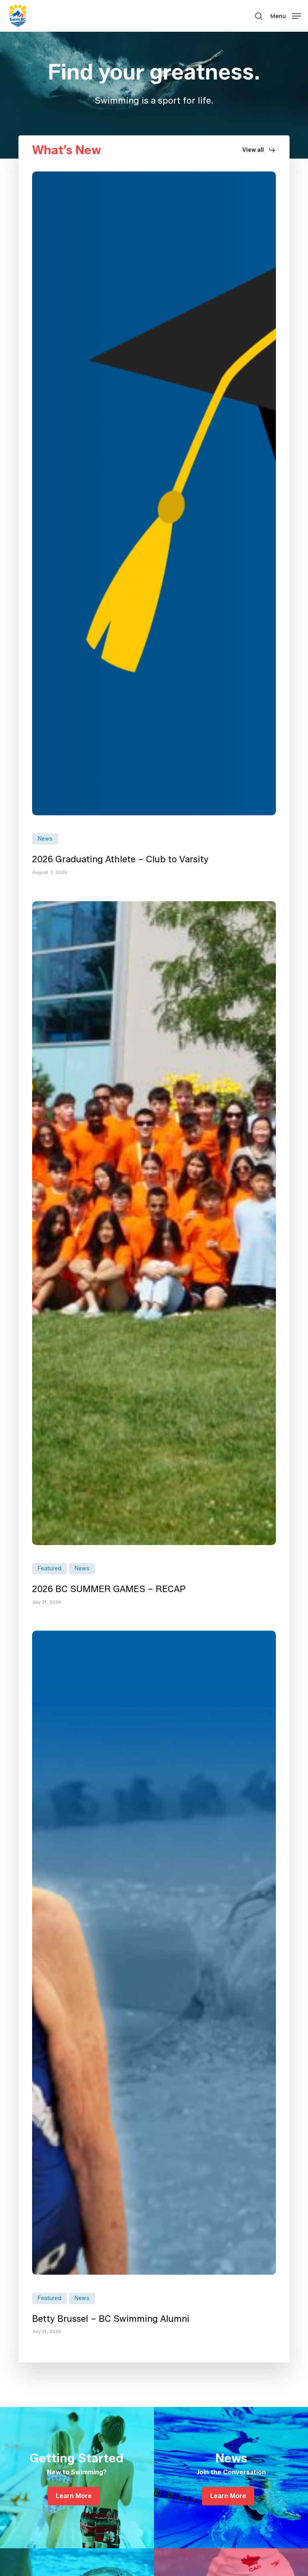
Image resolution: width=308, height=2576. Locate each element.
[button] (286, 15)
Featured (50, 1569)
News (45, 839)
